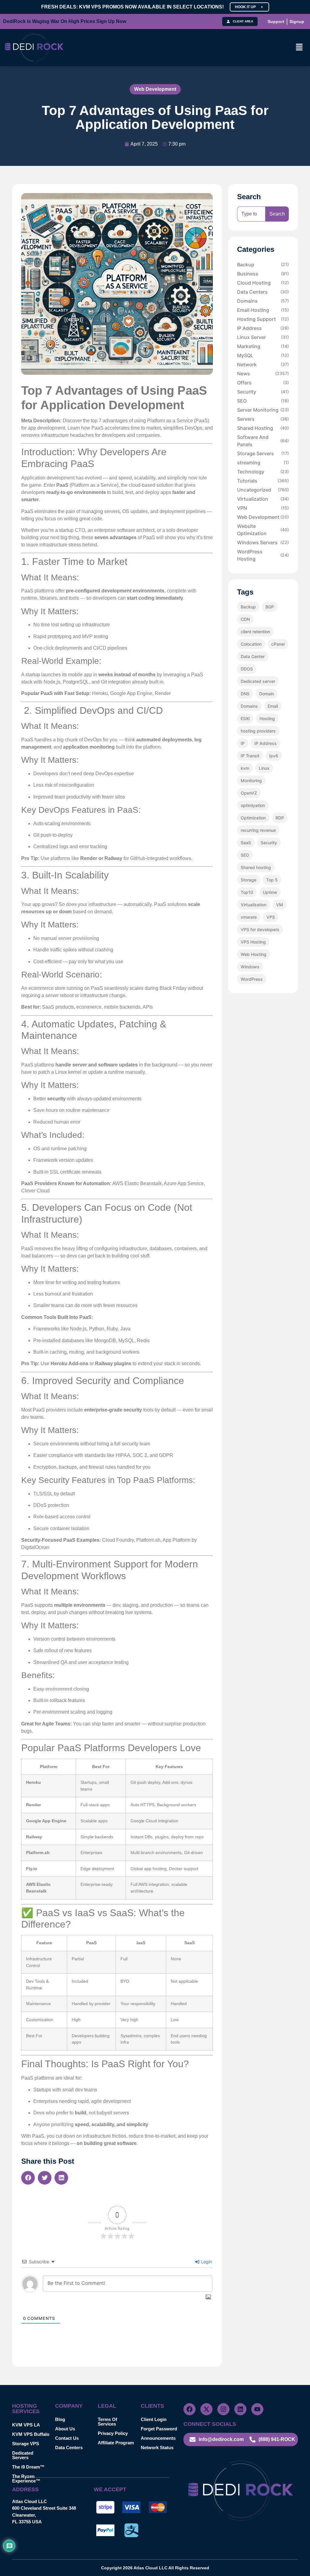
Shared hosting (256, 867)
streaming (263, 463)
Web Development (155, 89)
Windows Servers (263, 542)
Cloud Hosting (263, 283)
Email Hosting (263, 310)
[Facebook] (190, 2409)
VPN (263, 508)
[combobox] (251, 214)
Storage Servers (263, 453)
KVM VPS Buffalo (31, 2434)
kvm (245, 768)
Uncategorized (263, 490)
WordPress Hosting (263, 555)
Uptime (270, 892)
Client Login (154, 2419)
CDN (245, 619)
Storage (249, 880)
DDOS (247, 669)
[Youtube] (257, 2409)
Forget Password (159, 2429)
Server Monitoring (263, 410)
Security (263, 392)
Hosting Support (263, 319)
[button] (299, 47)
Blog (60, 2419)
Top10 (247, 892)
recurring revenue (258, 830)
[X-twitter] (206, 2409)
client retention (255, 632)
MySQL (263, 355)
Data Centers (263, 292)
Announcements (158, 2438)
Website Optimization (263, 530)
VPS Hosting (253, 942)
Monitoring (251, 781)
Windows (250, 967)
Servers (263, 419)
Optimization (253, 818)
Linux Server (263, 337)
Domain (267, 694)
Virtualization (263, 499)
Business (263, 274)
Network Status (157, 2448)
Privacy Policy (113, 2433)
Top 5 (272, 880)
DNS (245, 694)
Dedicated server (258, 681)
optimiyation (253, 805)
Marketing (263, 346)
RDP (280, 818)
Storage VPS (26, 2444)
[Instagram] (223, 2409)
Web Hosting (254, 954)
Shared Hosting (263, 428)
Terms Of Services (107, 2422)
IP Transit (250, 756)
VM (280, 905)
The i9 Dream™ (28, 2467)
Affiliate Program (116, 2443)
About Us (65, 2429)
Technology (263, 472)
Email (273, 706)
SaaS (246, 843)
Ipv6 (274, 756)
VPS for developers (260, 929)
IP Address (263, 328)
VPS (271, 917)
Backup (263, 265)
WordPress (252, 979)
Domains (263, 301)
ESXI (245, 718)
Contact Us (67, 2438)
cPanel (278, 644)
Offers (263, 383)
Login (206, 2262)
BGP (270, 607)
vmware (249, 917)
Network (263, 364)
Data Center (253, 656)
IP (243, 743)
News (263, 374)
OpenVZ (249, 793)
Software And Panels (263, 441)
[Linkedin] (240, 2409)
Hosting (267, 718)
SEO (263, 401)
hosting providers (258, 731)
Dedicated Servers (23, 2455)
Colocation (251, 644)
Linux (264, 768)
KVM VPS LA (26, 2425)
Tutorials (263, 481)
